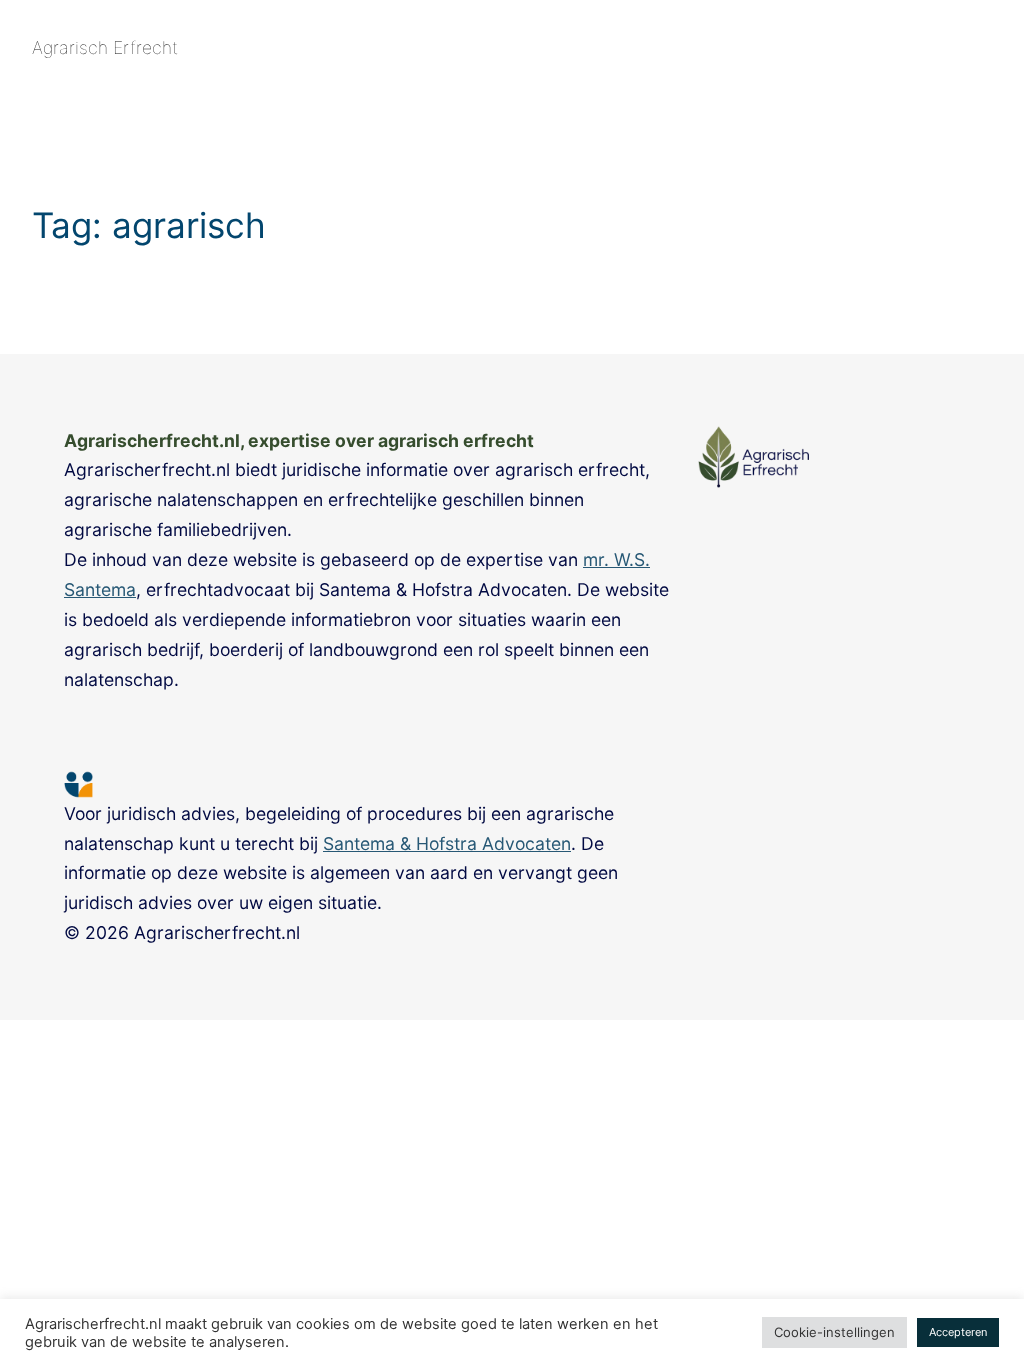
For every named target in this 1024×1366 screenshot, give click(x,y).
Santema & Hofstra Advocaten (447, 843)
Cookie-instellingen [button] (834, 1332)
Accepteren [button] (958, 1332)
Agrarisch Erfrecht (105, 47)
